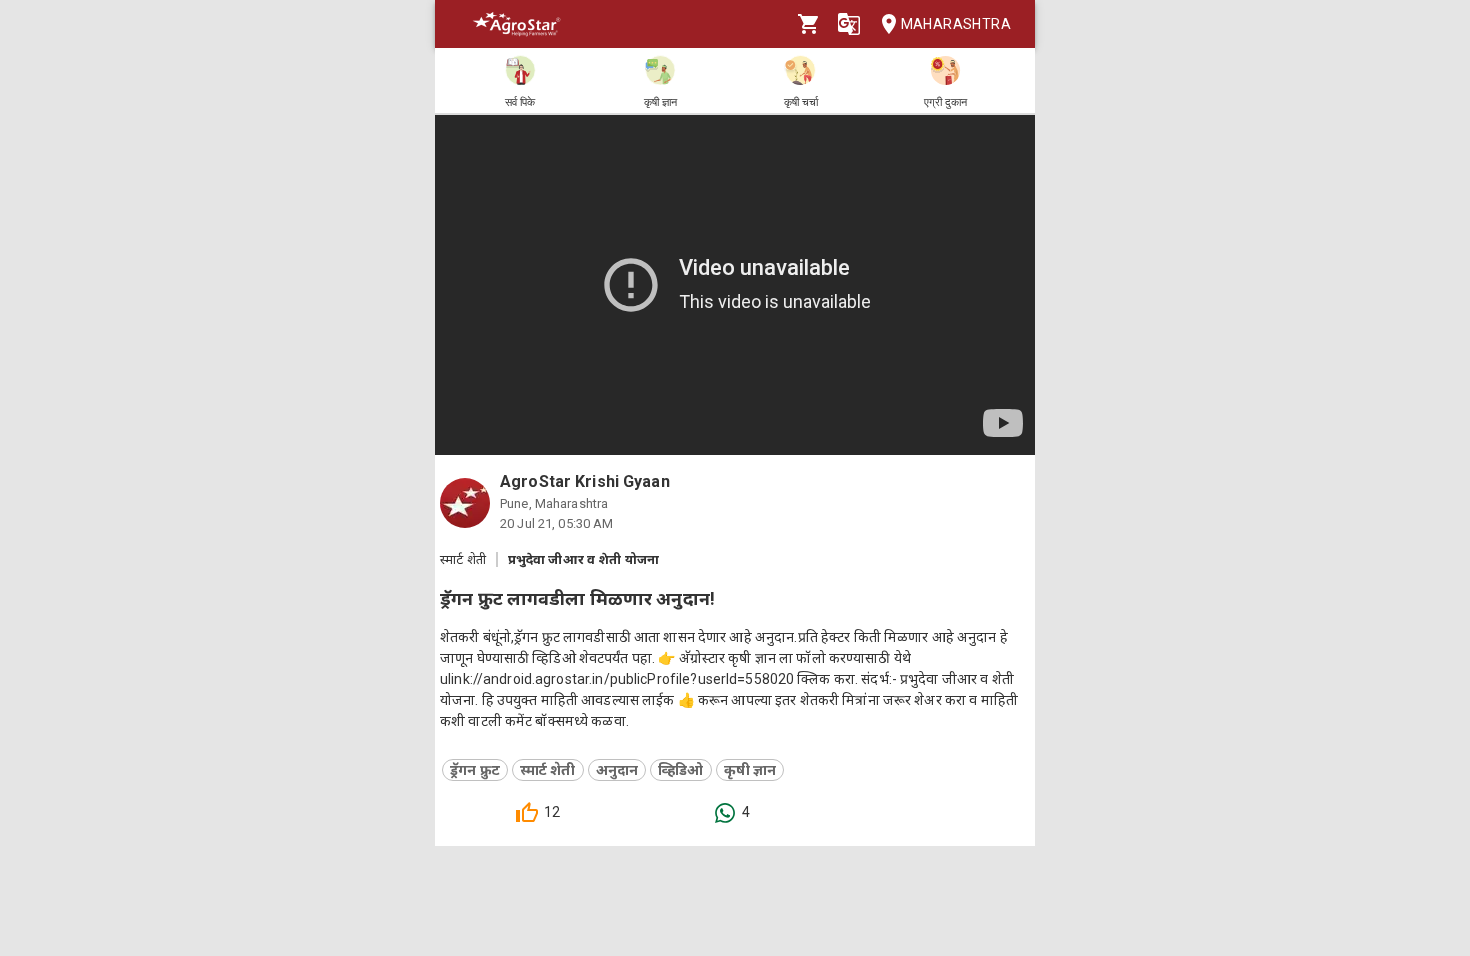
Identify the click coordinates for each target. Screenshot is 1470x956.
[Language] (849, 24)
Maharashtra (956, 24)
